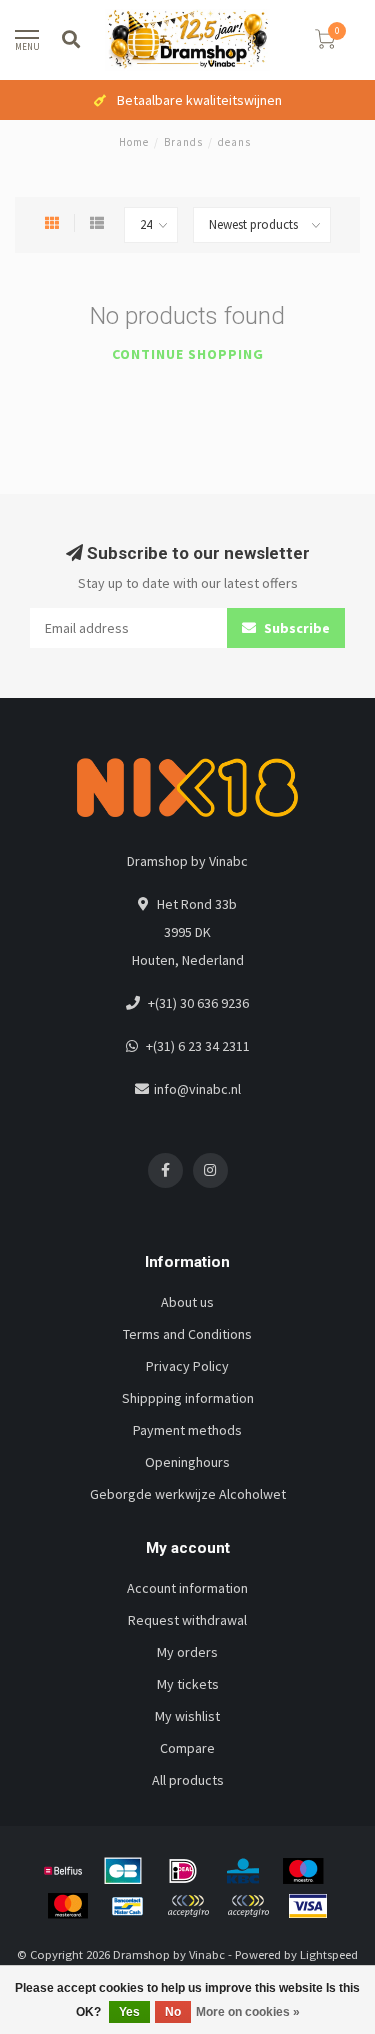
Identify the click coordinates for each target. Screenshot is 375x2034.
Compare (187, 1748)
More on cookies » (248, 2012)
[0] (325, 42)
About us (187, 1302)
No (173, 2012)
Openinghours (187, 1462)
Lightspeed (329, 1954)
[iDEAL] (183, 1871)
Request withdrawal (187, 1620)
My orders (187, 1652)
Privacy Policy (187, 1366)
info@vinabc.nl (197, 1089)
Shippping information (188, 1398)
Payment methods (187, 1430)
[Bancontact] (128, 1906)
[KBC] (243, 1871)
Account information (187, 1588)
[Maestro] (303, 1871)
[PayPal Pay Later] (248, 1906)
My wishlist (187, 1716)
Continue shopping (188, 354)
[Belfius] (63, 1871)
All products (188, 1780)
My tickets (188, 1684)
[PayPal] (188, 1906)
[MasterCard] (68, 1906)
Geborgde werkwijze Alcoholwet (188, 1494)
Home (134, 142)
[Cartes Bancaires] (123, 1871)
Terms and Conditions (187, 1334)
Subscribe (295, 628)
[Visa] (308, 1906)
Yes (129, 2012)
